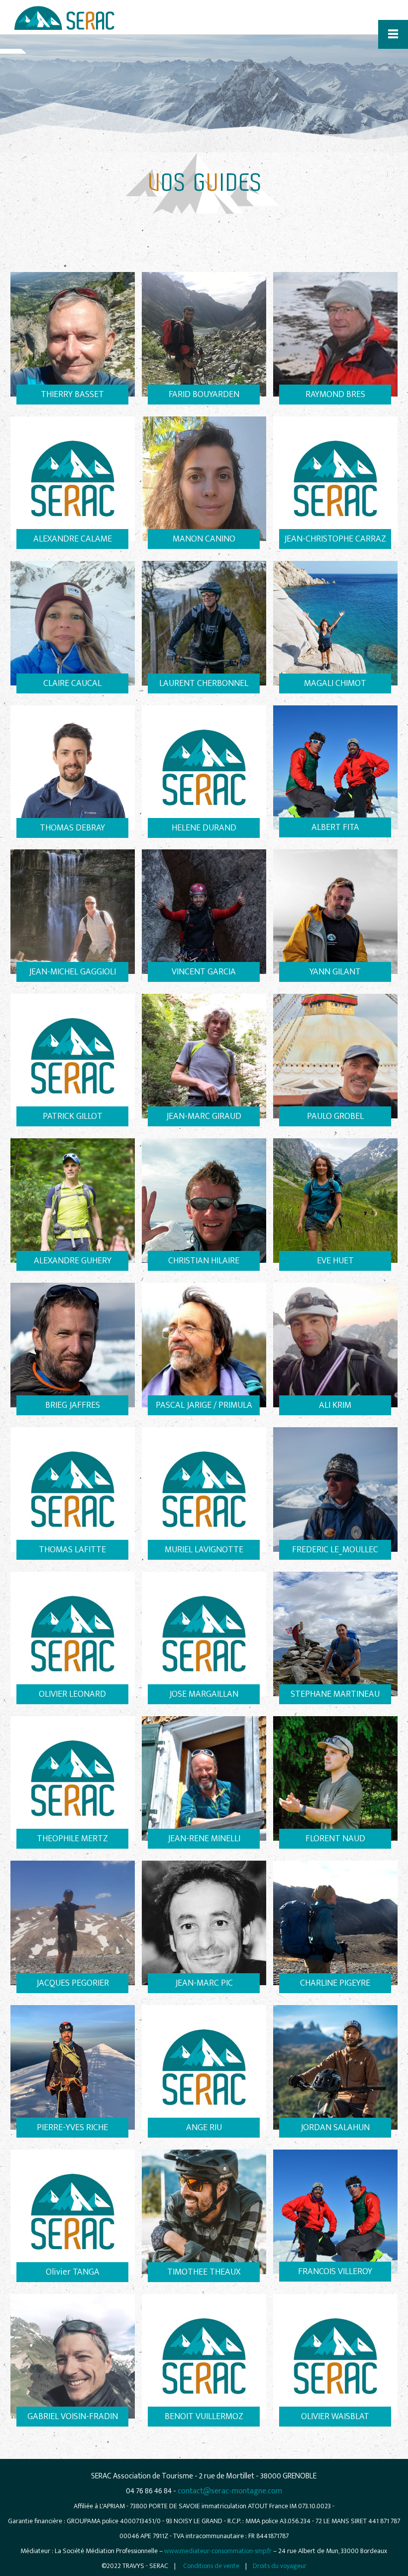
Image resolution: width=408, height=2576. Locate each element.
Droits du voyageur (280, 2566)
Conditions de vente (211, 2566)
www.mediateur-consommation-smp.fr (218, 2551)
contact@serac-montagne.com (230, 2491)
